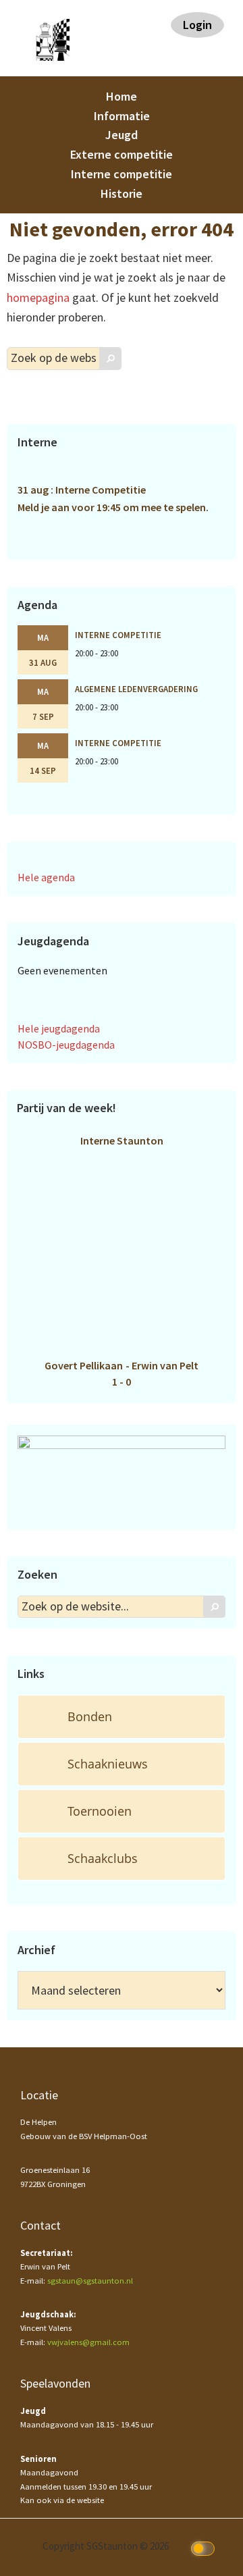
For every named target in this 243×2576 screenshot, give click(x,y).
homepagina (38, 297)
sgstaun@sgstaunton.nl (90, 2281)
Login (197, 25)
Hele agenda (46, 877)
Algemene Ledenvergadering (136, 689)
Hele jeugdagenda (59, 1028)
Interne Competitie (118, 635)
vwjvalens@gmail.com (88, 2342)
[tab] (122, 1717)
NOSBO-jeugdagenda (66, 1045)
